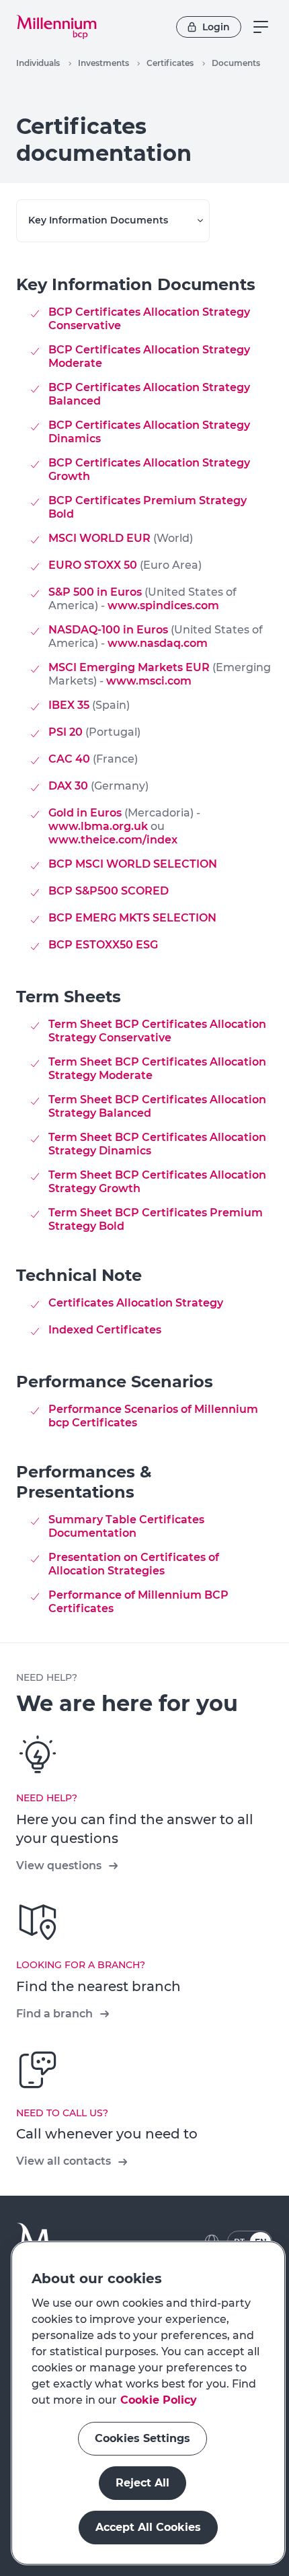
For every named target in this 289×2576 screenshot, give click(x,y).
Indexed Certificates (105, 1330)
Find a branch (54, 2014)
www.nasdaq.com (158, 643)
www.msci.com (149, 681)
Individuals (38, 63)
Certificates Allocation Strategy (136, 1303)
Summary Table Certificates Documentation (126, 1526)
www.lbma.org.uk (99, 826)
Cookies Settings (142, 2438)
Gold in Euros (85, 813)
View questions (59, 1866)
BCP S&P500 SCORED (109, 891)
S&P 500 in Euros (95, 592)
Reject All (142, 2483)
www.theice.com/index (113, 840)
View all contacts (64, 2161)
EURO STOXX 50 (93, 565)
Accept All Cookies (148, 2527)
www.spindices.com (163, 605)
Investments (104, 63)
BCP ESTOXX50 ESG (103, 945)
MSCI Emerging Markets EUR (129, 667)
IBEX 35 (69, 705)
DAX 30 (68, 786)
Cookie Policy (159, 2400)
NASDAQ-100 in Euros (108, 630)
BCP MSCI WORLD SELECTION (133, 864)
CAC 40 (69, 759)
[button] (56, 27)
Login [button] (216, 27)
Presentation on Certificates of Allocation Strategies (134, 1564)
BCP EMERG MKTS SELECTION (132, 918)
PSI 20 (66, 732)
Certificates (170, 63)
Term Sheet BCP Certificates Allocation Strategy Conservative (157, 1031)
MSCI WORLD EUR (99, 538)
